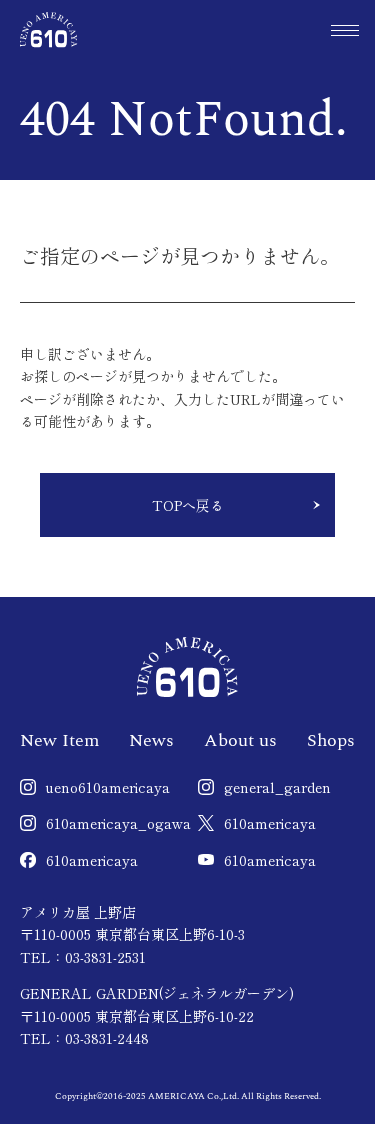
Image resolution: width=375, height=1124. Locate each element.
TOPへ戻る (188, 505)
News (151, 740)
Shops (331, 740)
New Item (59, 740)
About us (240, 740)
